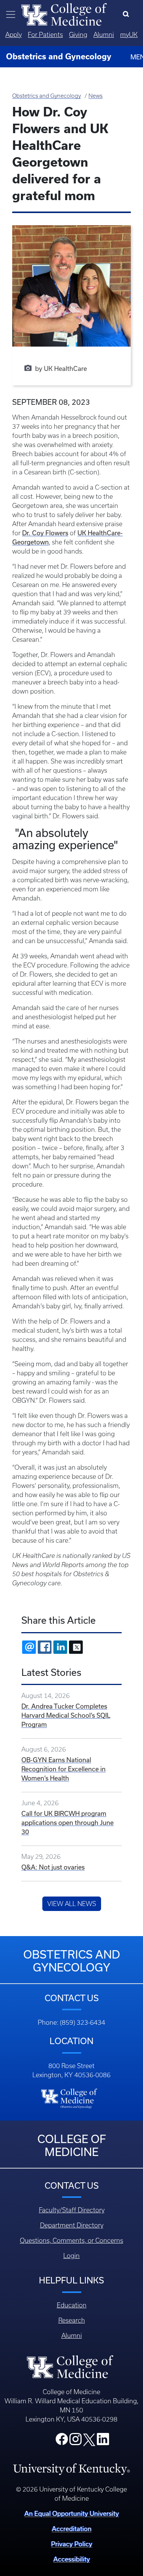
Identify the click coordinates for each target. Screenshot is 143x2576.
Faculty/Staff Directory (72, 2210)
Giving (78, 35)
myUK (129, 35)
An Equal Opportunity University (72, 2513)
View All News (72, 1904)
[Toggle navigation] (11, 14)
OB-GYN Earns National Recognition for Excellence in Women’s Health (63, 1769)
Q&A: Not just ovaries (53, 1867)
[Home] (64, 14)
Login (71, 2256)
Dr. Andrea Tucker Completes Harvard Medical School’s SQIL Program (66, 1715)
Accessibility (72, 2559)
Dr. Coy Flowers (45, 533)
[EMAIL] (29, 1647)
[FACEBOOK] (45, 1647)
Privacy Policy (72, 2544)
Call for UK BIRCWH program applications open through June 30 (67, 1823)
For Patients (45, 35)
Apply (14, 35)
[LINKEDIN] (60, 1647)
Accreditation (72, 2529)
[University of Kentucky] (71, 2469)
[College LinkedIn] (103, 2441)
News (96, 96)
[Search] (128, 14)
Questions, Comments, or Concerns (71, 2240)
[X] (76, 1647)
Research (72, 2320)
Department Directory (72, 2225)
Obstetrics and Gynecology (47, 96)
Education (72, 2305)
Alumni (104, 35)
